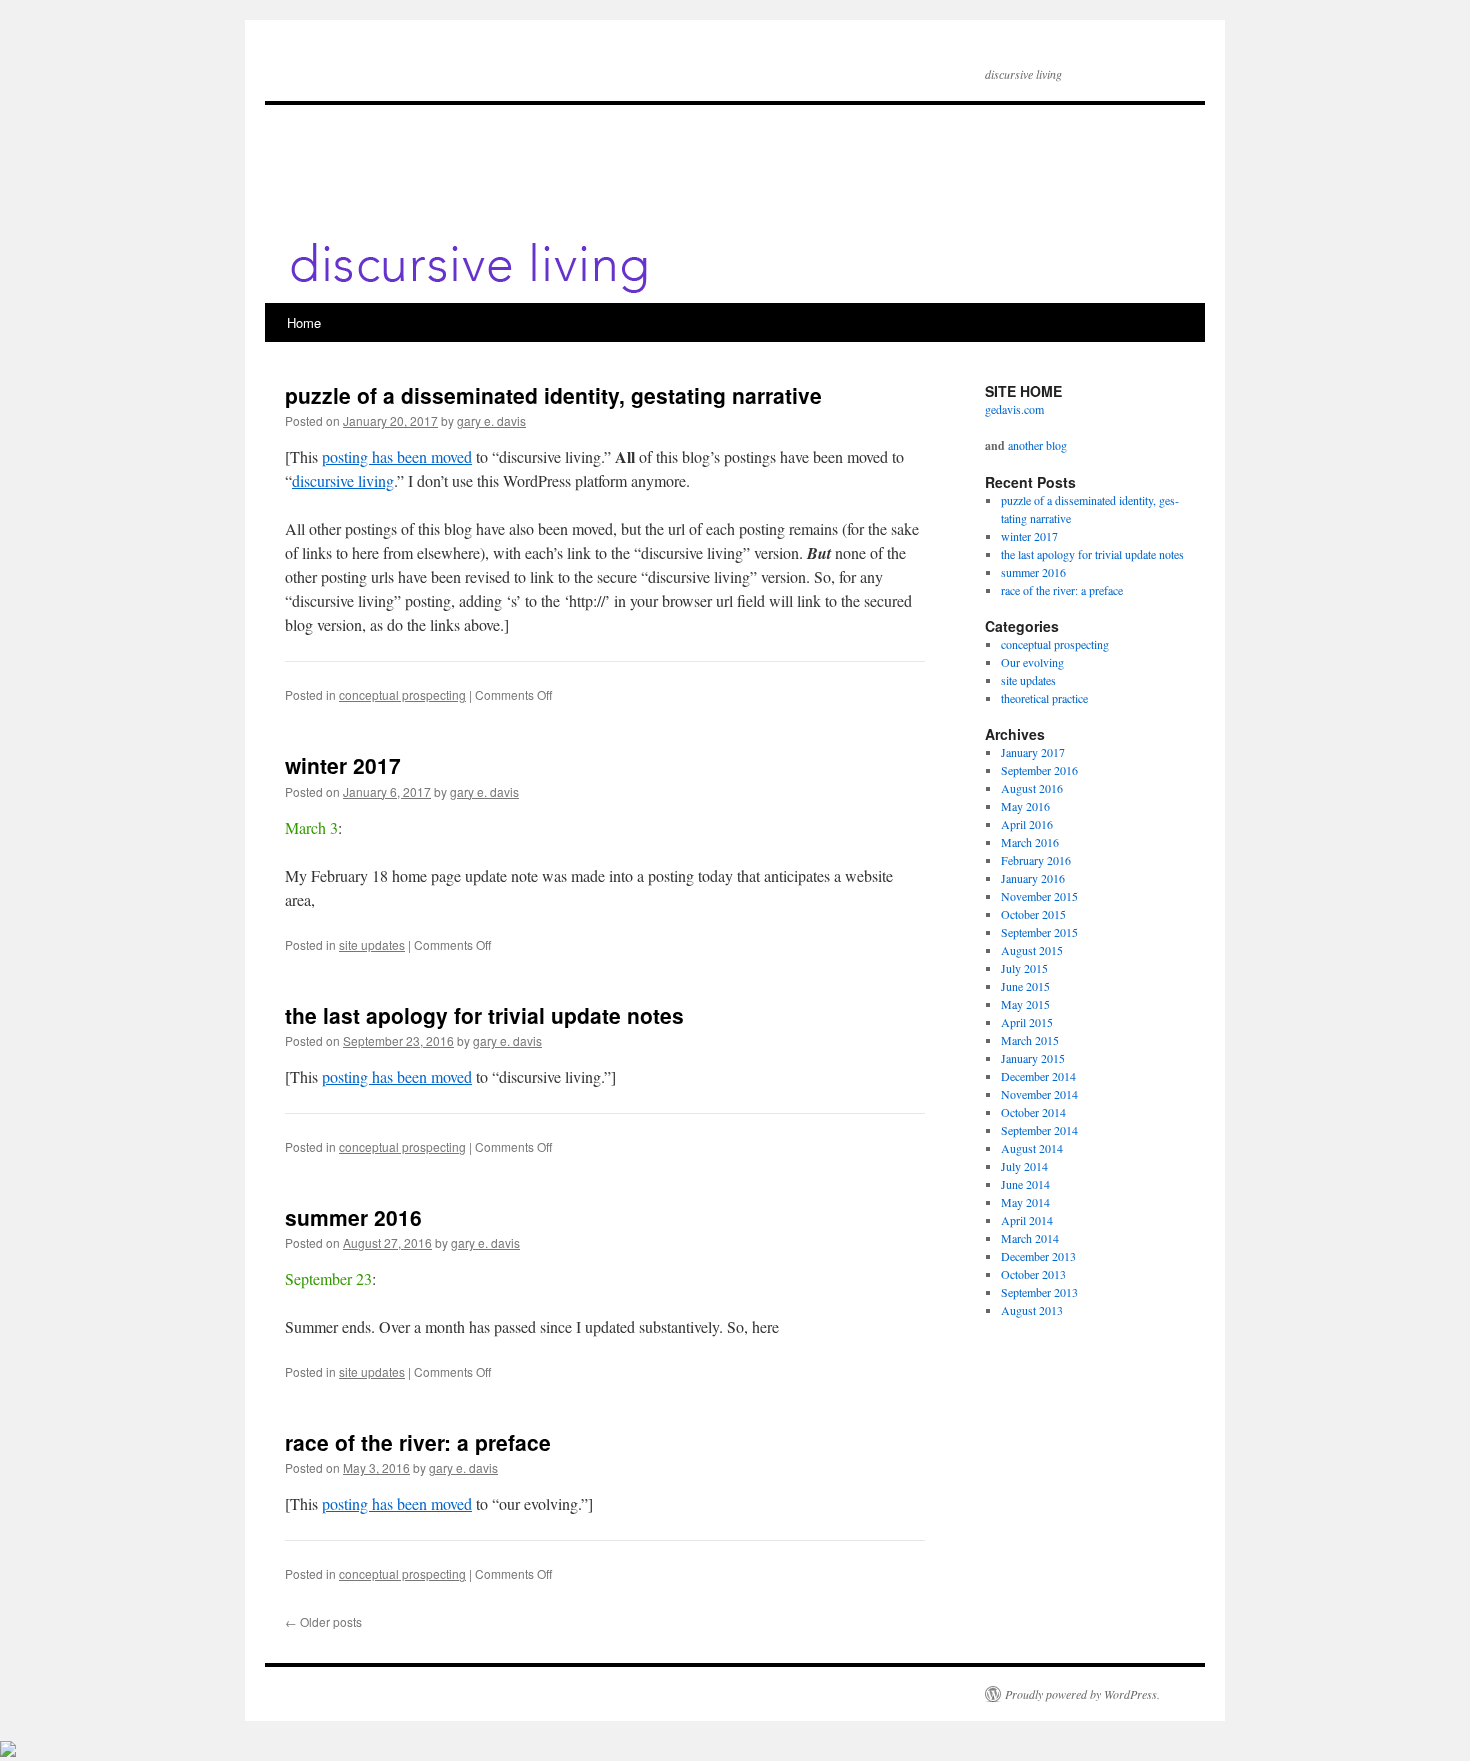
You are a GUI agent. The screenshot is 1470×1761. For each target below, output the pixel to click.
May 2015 (1025, 1004)
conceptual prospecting (402, 694)
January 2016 (1033, 878)
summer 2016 (353, 1217)
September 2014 (1039, 1130)
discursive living (343, 480)
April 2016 (1027, 824)
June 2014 (1025, 1184)
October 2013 (1033, 1274)
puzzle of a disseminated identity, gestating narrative (553, 395)
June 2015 (1025, 986)
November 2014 (1039, 1094)
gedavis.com (1014, 409)
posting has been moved (397, 456)
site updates (372, 944)
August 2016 (1032, 788)
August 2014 (1032, 1148)
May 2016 (1025, 806)
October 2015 (1033, 914)
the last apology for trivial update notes (484, 1015)
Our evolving (1032, 662)
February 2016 (1036, 860)
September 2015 (1039, 932)
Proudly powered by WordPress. (1082, 1694)
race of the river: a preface (418, 1442)
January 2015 (1033, 1058)
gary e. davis (491, 420)
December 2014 (1038, 1076)
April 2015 (1027, 1022)
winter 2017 (343, 765)
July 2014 (1024, 1166)
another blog (1037, 445)
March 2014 (1030, 1238)
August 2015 (1032, 950)
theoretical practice (1044, 698)
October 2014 (1033, 1112)
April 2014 (1027, 1220)
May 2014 (1025, 1202)
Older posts (323, 1621)
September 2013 (1039, 1292)
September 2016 (1039, 770)
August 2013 (1032, 1310)
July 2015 (1024, 968)
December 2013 (1038, 1256)
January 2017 (1033, 752)
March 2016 (1030, 842)
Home (304, 322)
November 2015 (1039, 896)
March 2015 (1030, 1040)
